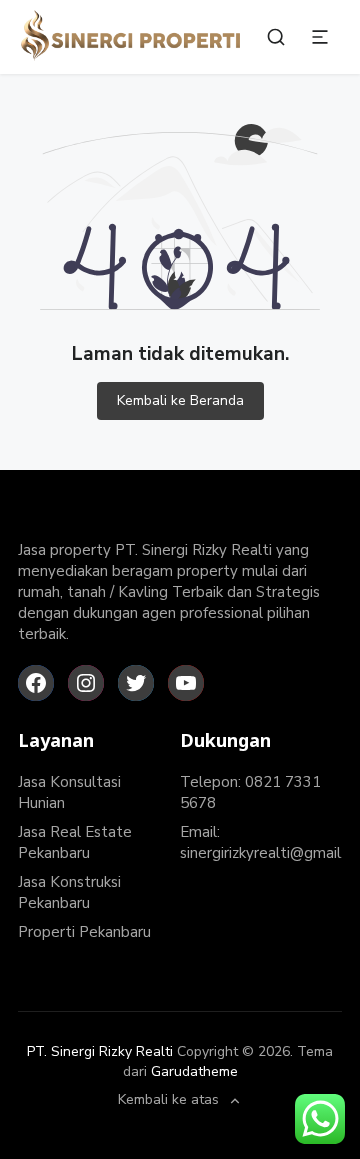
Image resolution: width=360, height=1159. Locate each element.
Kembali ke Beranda (180, 400)
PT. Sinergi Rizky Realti (100, 1051)
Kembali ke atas (168, 1101)
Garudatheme (194, 1071)
